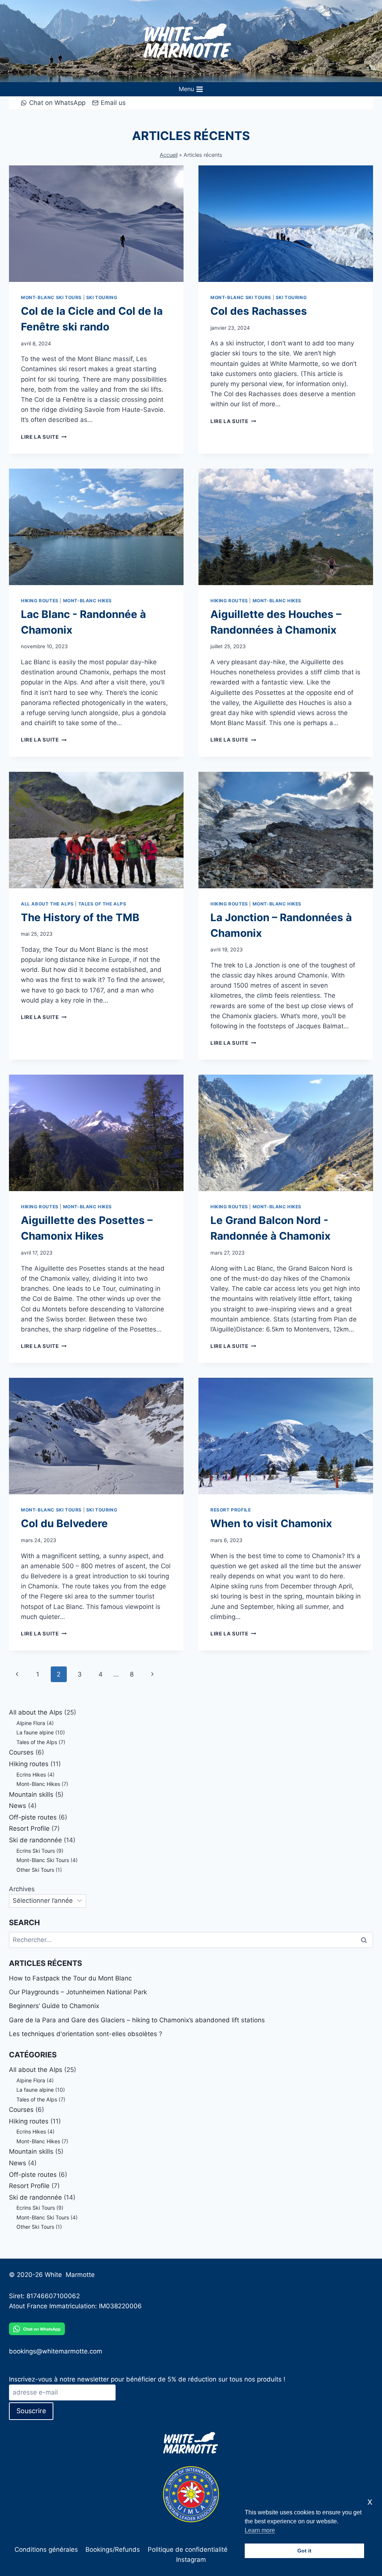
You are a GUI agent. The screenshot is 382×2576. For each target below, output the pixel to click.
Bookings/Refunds (113, 2549)
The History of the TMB (80, 917)
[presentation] (96, 224)
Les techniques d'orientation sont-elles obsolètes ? (86, 2034)
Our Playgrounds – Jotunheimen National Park (78, 1992)
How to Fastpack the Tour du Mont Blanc (70, 1978)
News (18, 1806)
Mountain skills (31, 1795)
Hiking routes (40, 601)
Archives (22, 1889)
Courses (21, 1752)
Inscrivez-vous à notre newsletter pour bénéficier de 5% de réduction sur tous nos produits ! (147, 2379)
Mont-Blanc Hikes (88, 601)
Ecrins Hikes (31, 1775)
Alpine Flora (31, 1723)
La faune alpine (35, 1732)
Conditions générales (46, 2549)
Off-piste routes (33, 1817)
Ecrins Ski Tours (36, 1851)
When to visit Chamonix (271, 1523)
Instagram (191, 2560)
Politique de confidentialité (188, 2549)
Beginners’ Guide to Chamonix (54, 2006)
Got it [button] (304, 2551)
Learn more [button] (260, 2530)
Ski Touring (102, 297)
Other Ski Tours (35, 1870)
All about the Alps (47, 904)
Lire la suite (44, 437)
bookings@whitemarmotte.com (56, 2351)
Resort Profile (231, 1510)
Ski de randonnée (35, 1840)
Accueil (169, 155)
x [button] (370, 2502)
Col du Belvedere (64, 1523)
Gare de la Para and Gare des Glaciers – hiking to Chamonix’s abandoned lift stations (137, 2020)
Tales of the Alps (102, 904)
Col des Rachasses (259, 311)
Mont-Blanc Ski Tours (51, 297)
